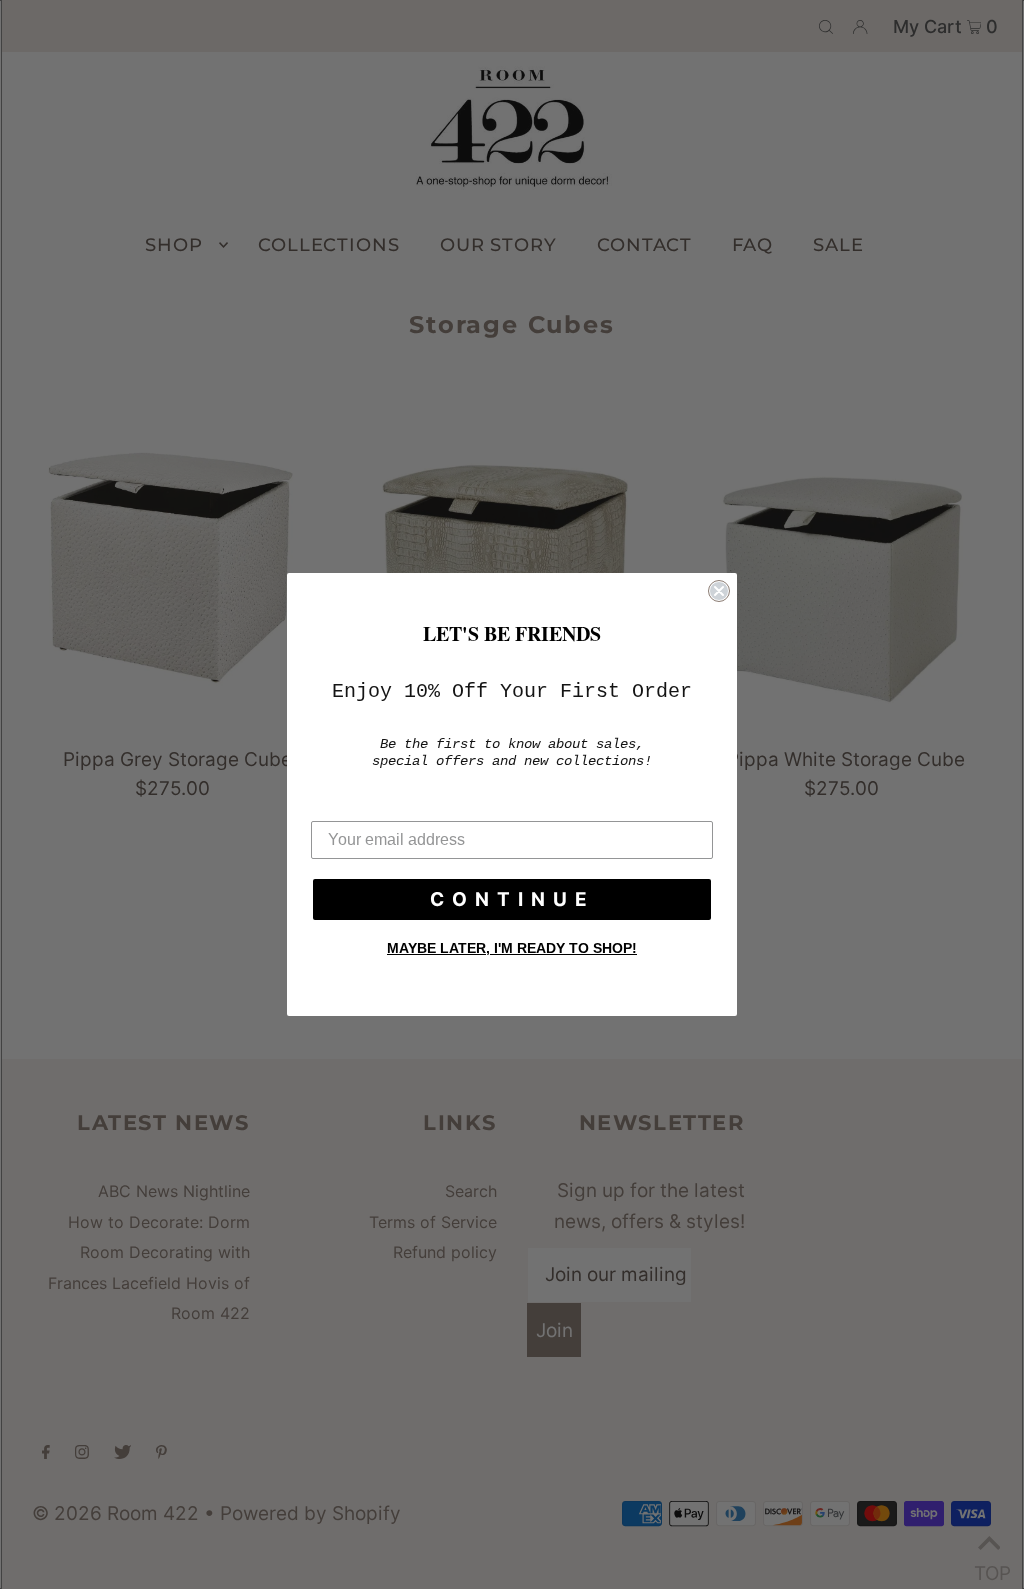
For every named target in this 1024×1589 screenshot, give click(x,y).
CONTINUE (512, 899)
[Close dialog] (719, 591)
